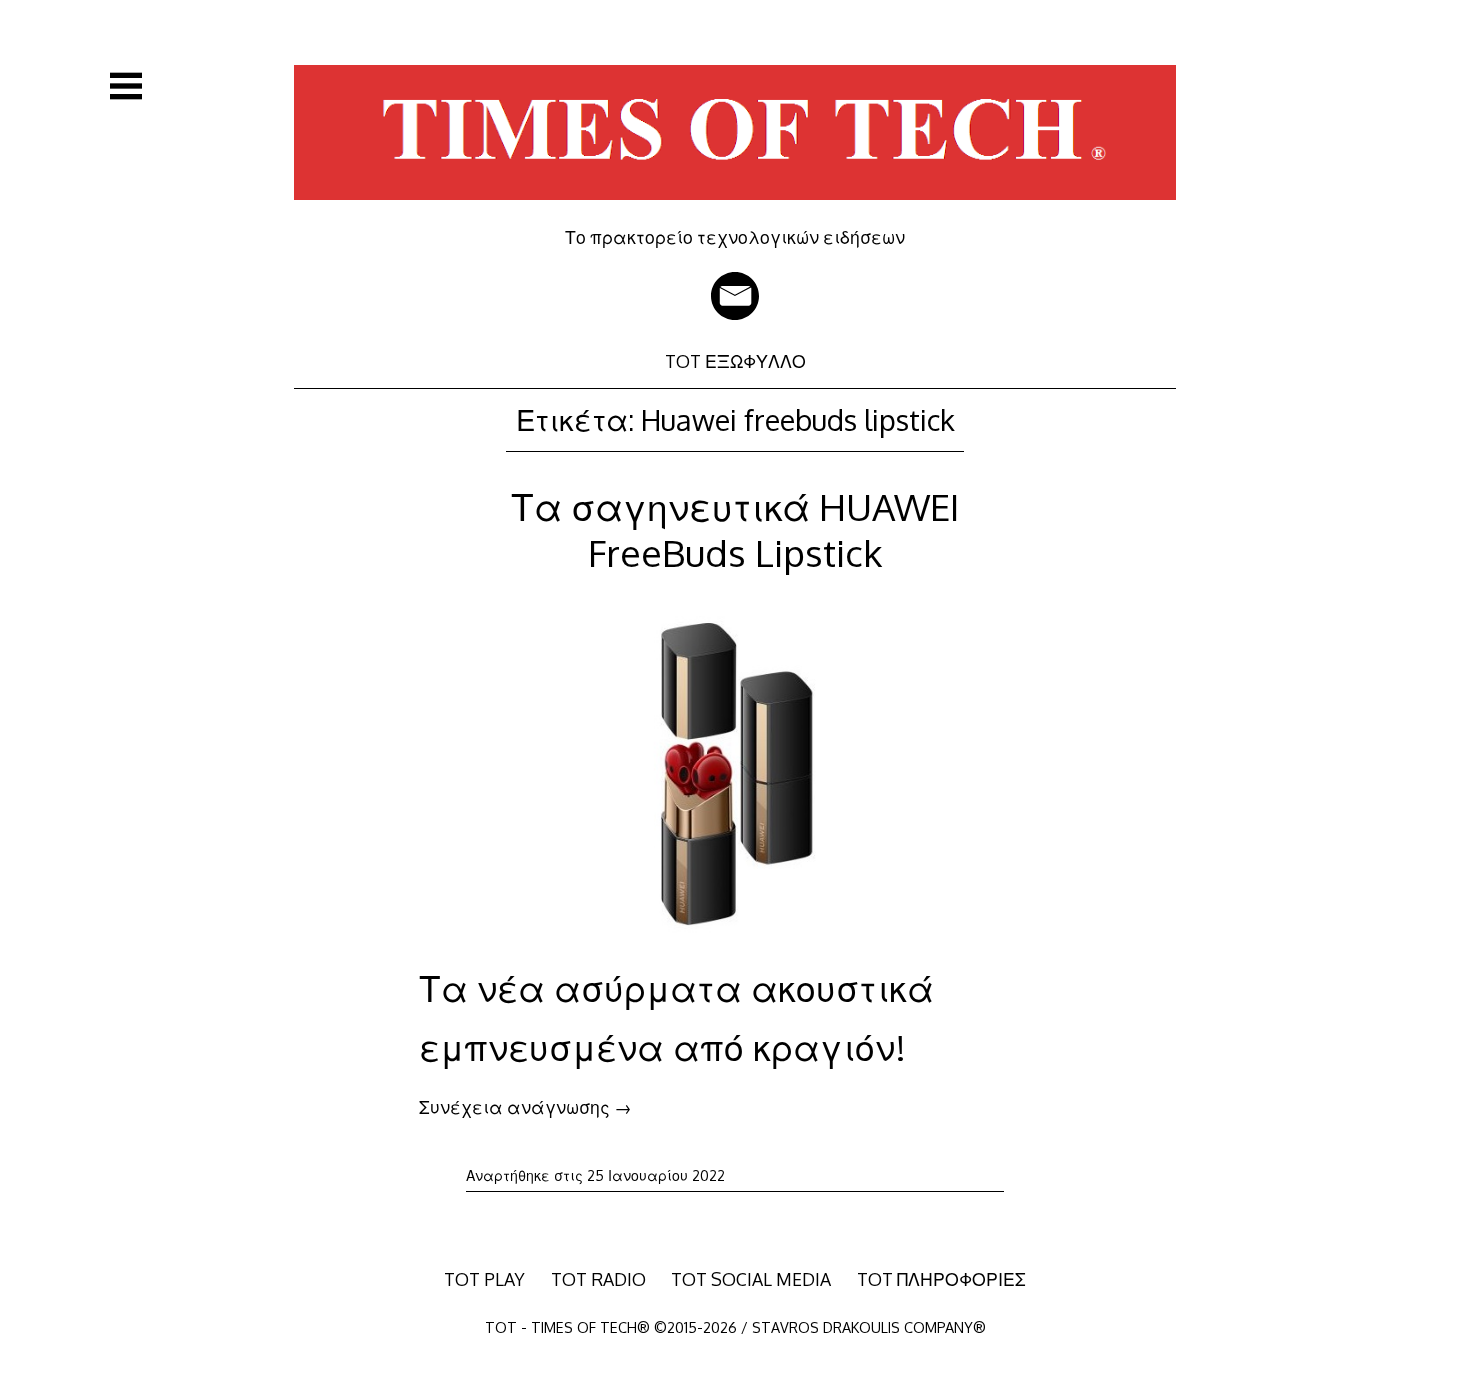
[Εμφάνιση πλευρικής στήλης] (126, 86)
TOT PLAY (484, 1279)
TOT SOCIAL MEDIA (751, 1279)
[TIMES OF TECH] (735, 212)
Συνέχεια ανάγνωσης (525, 1107)
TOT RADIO (598, 1279)
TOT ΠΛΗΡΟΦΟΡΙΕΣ (941, 1279)
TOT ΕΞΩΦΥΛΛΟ (735, 361)
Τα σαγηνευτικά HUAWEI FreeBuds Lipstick (735, 529)
